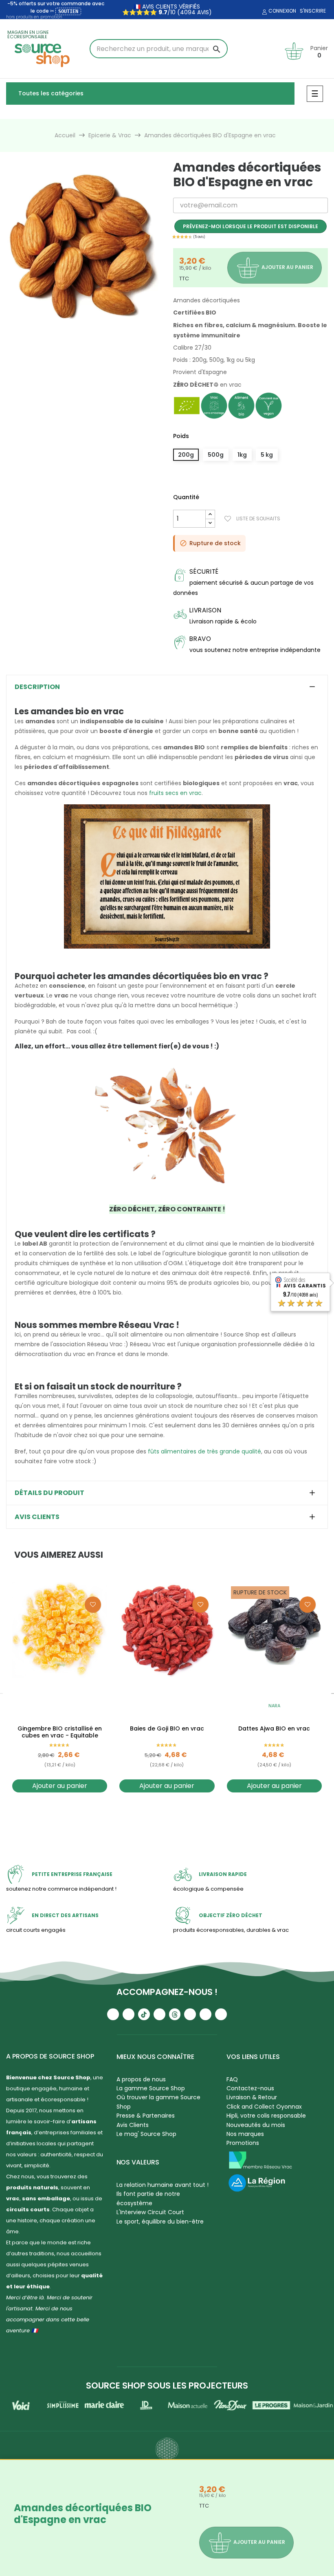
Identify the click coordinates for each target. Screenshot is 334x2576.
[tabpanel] (83, 246)
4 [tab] (88, 330)
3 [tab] (79, 330)
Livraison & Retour (252, 2097)
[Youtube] (113, 2014)
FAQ (232, 2079)
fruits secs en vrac (175, 793)
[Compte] (264, 12)
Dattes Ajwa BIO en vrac (274, 1729)
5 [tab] (96, 330)
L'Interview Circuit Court (150, 2212)
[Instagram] (129, 2014)
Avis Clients (133, 2125)
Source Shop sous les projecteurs (167, 2386)
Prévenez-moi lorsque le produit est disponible (250, 226)
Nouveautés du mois (256, 2125)
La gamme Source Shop (151, 2088)
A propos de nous (141, 2079)
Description (37, 687)
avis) (204, 12)
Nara (274, 1706)
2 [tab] (71, 330)
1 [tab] (63, 330)
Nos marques (245, 2134)
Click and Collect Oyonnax (264, 2107)
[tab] (167, 687)
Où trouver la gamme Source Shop (158, 2102)
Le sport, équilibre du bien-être (160, 2222)
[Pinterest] (221, 2014)
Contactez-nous (250, 2088)
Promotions (243, 2143)
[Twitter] (205, 2014)
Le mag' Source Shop (146, 2134)
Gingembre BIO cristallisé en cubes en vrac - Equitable (60, 1732)
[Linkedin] (190, 2014)
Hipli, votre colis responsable (266, 2116)
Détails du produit (49, 1493)
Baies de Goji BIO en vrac (167, 1729)
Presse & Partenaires (146, 2116)
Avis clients (37, 1517)
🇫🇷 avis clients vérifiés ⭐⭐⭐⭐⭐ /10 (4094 (161, 9)
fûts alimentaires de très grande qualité (204, 1451)
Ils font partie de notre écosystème (148, 2198)
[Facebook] (159, 2014)
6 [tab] (104, 330)
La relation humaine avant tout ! (163, 2185)
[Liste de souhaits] (93, 1605)
